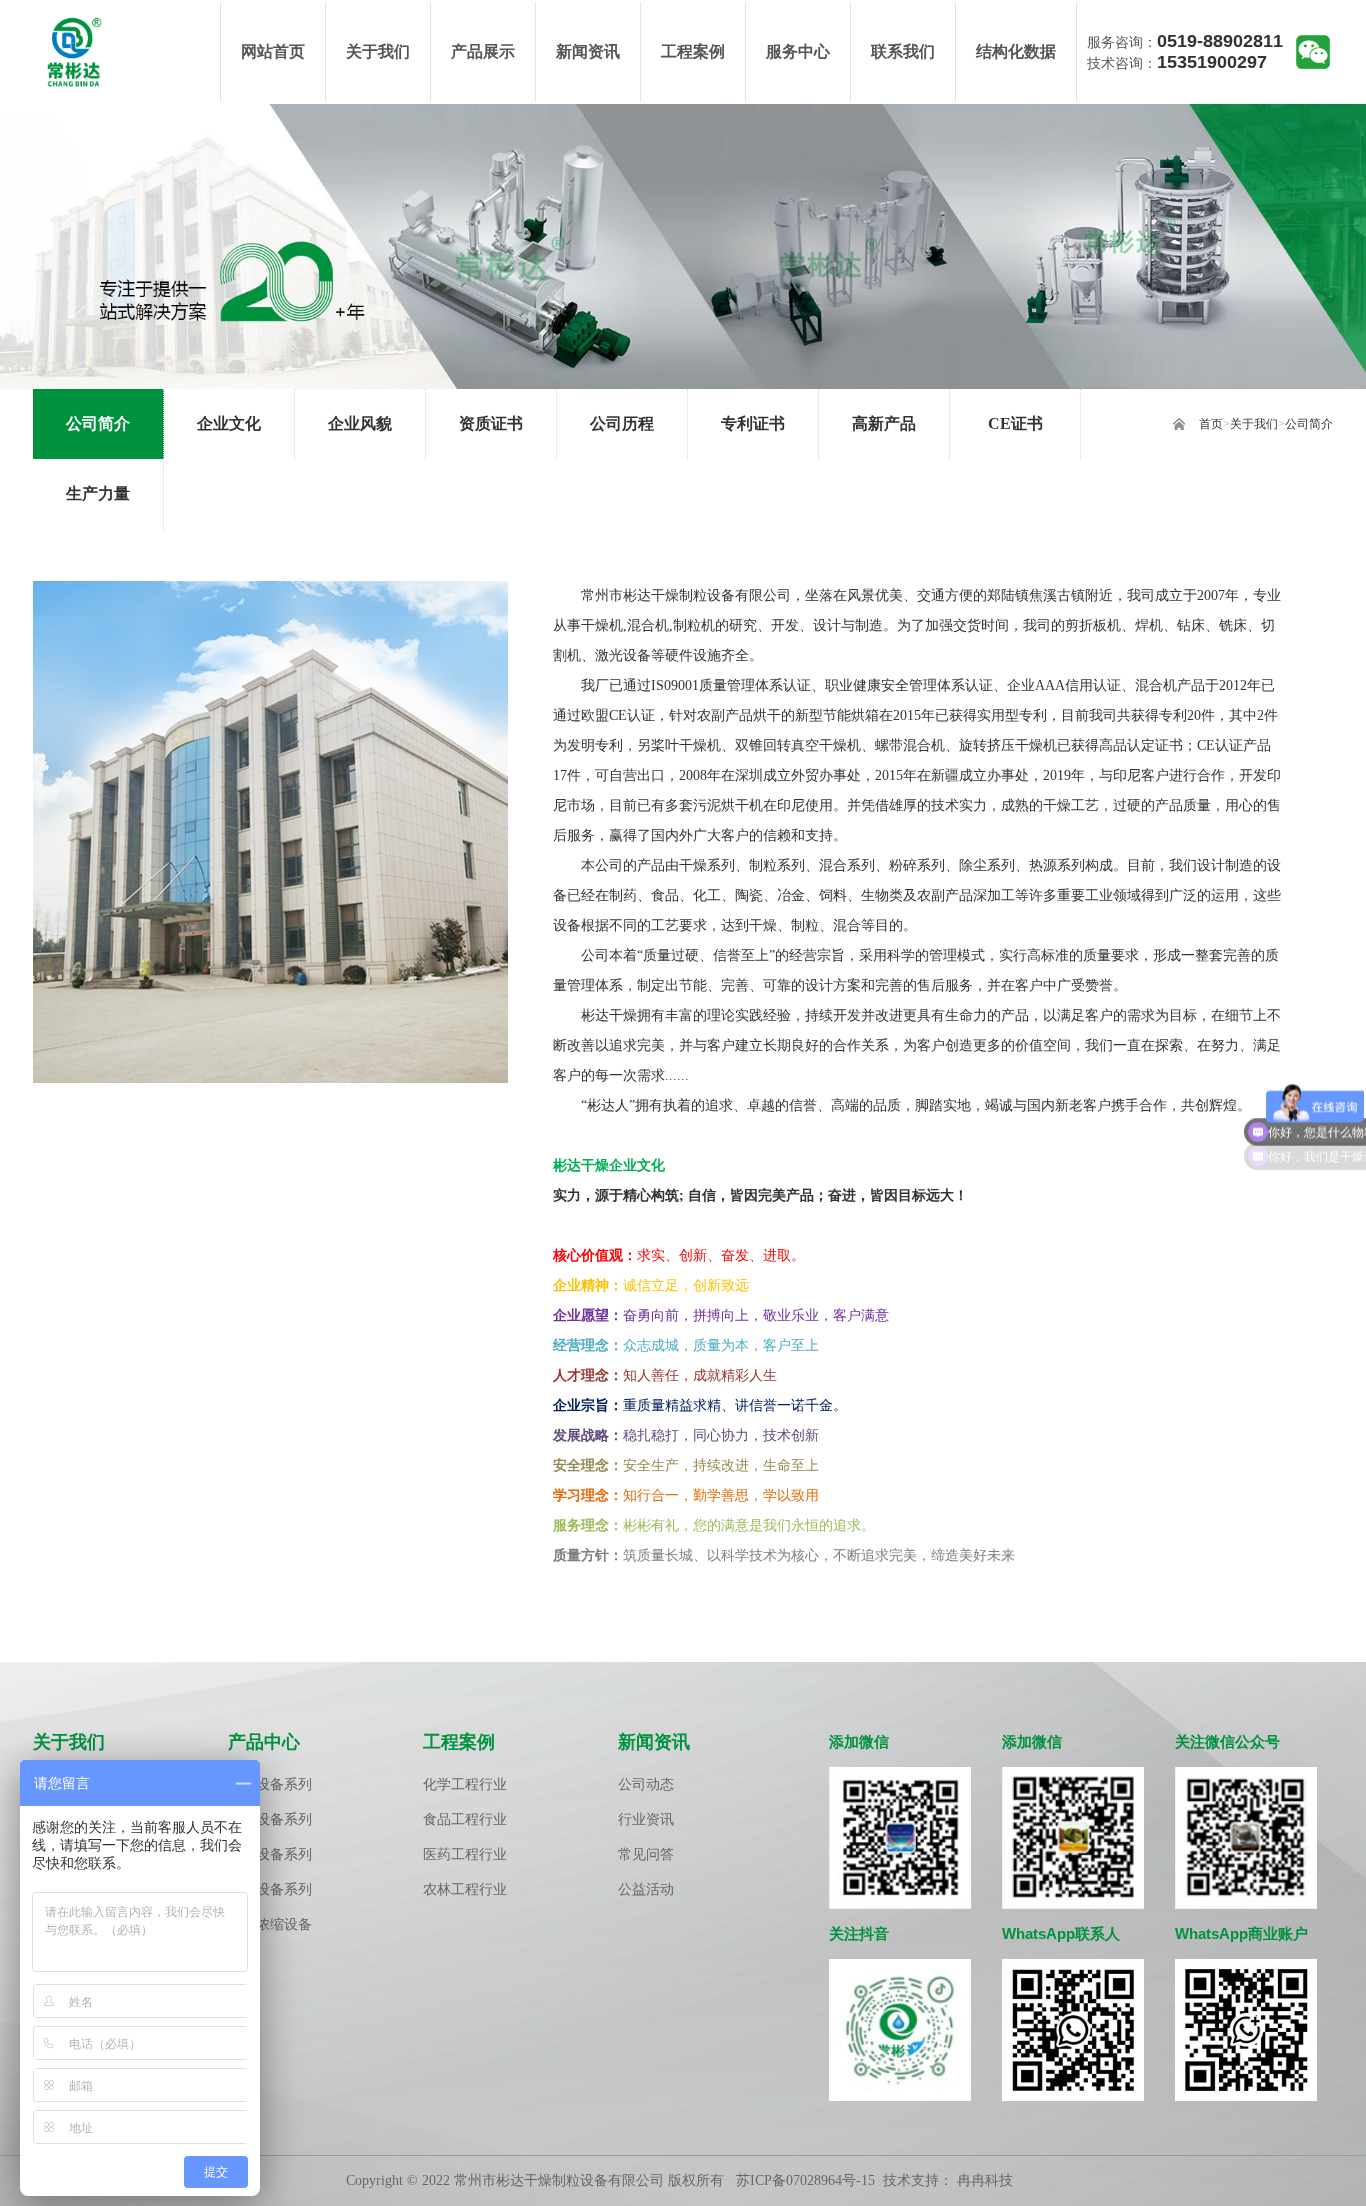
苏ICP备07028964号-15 (805, 2180)
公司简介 (1309, 424)
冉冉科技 (985, 2180)
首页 (1211, 424)
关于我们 (1254, 424)
